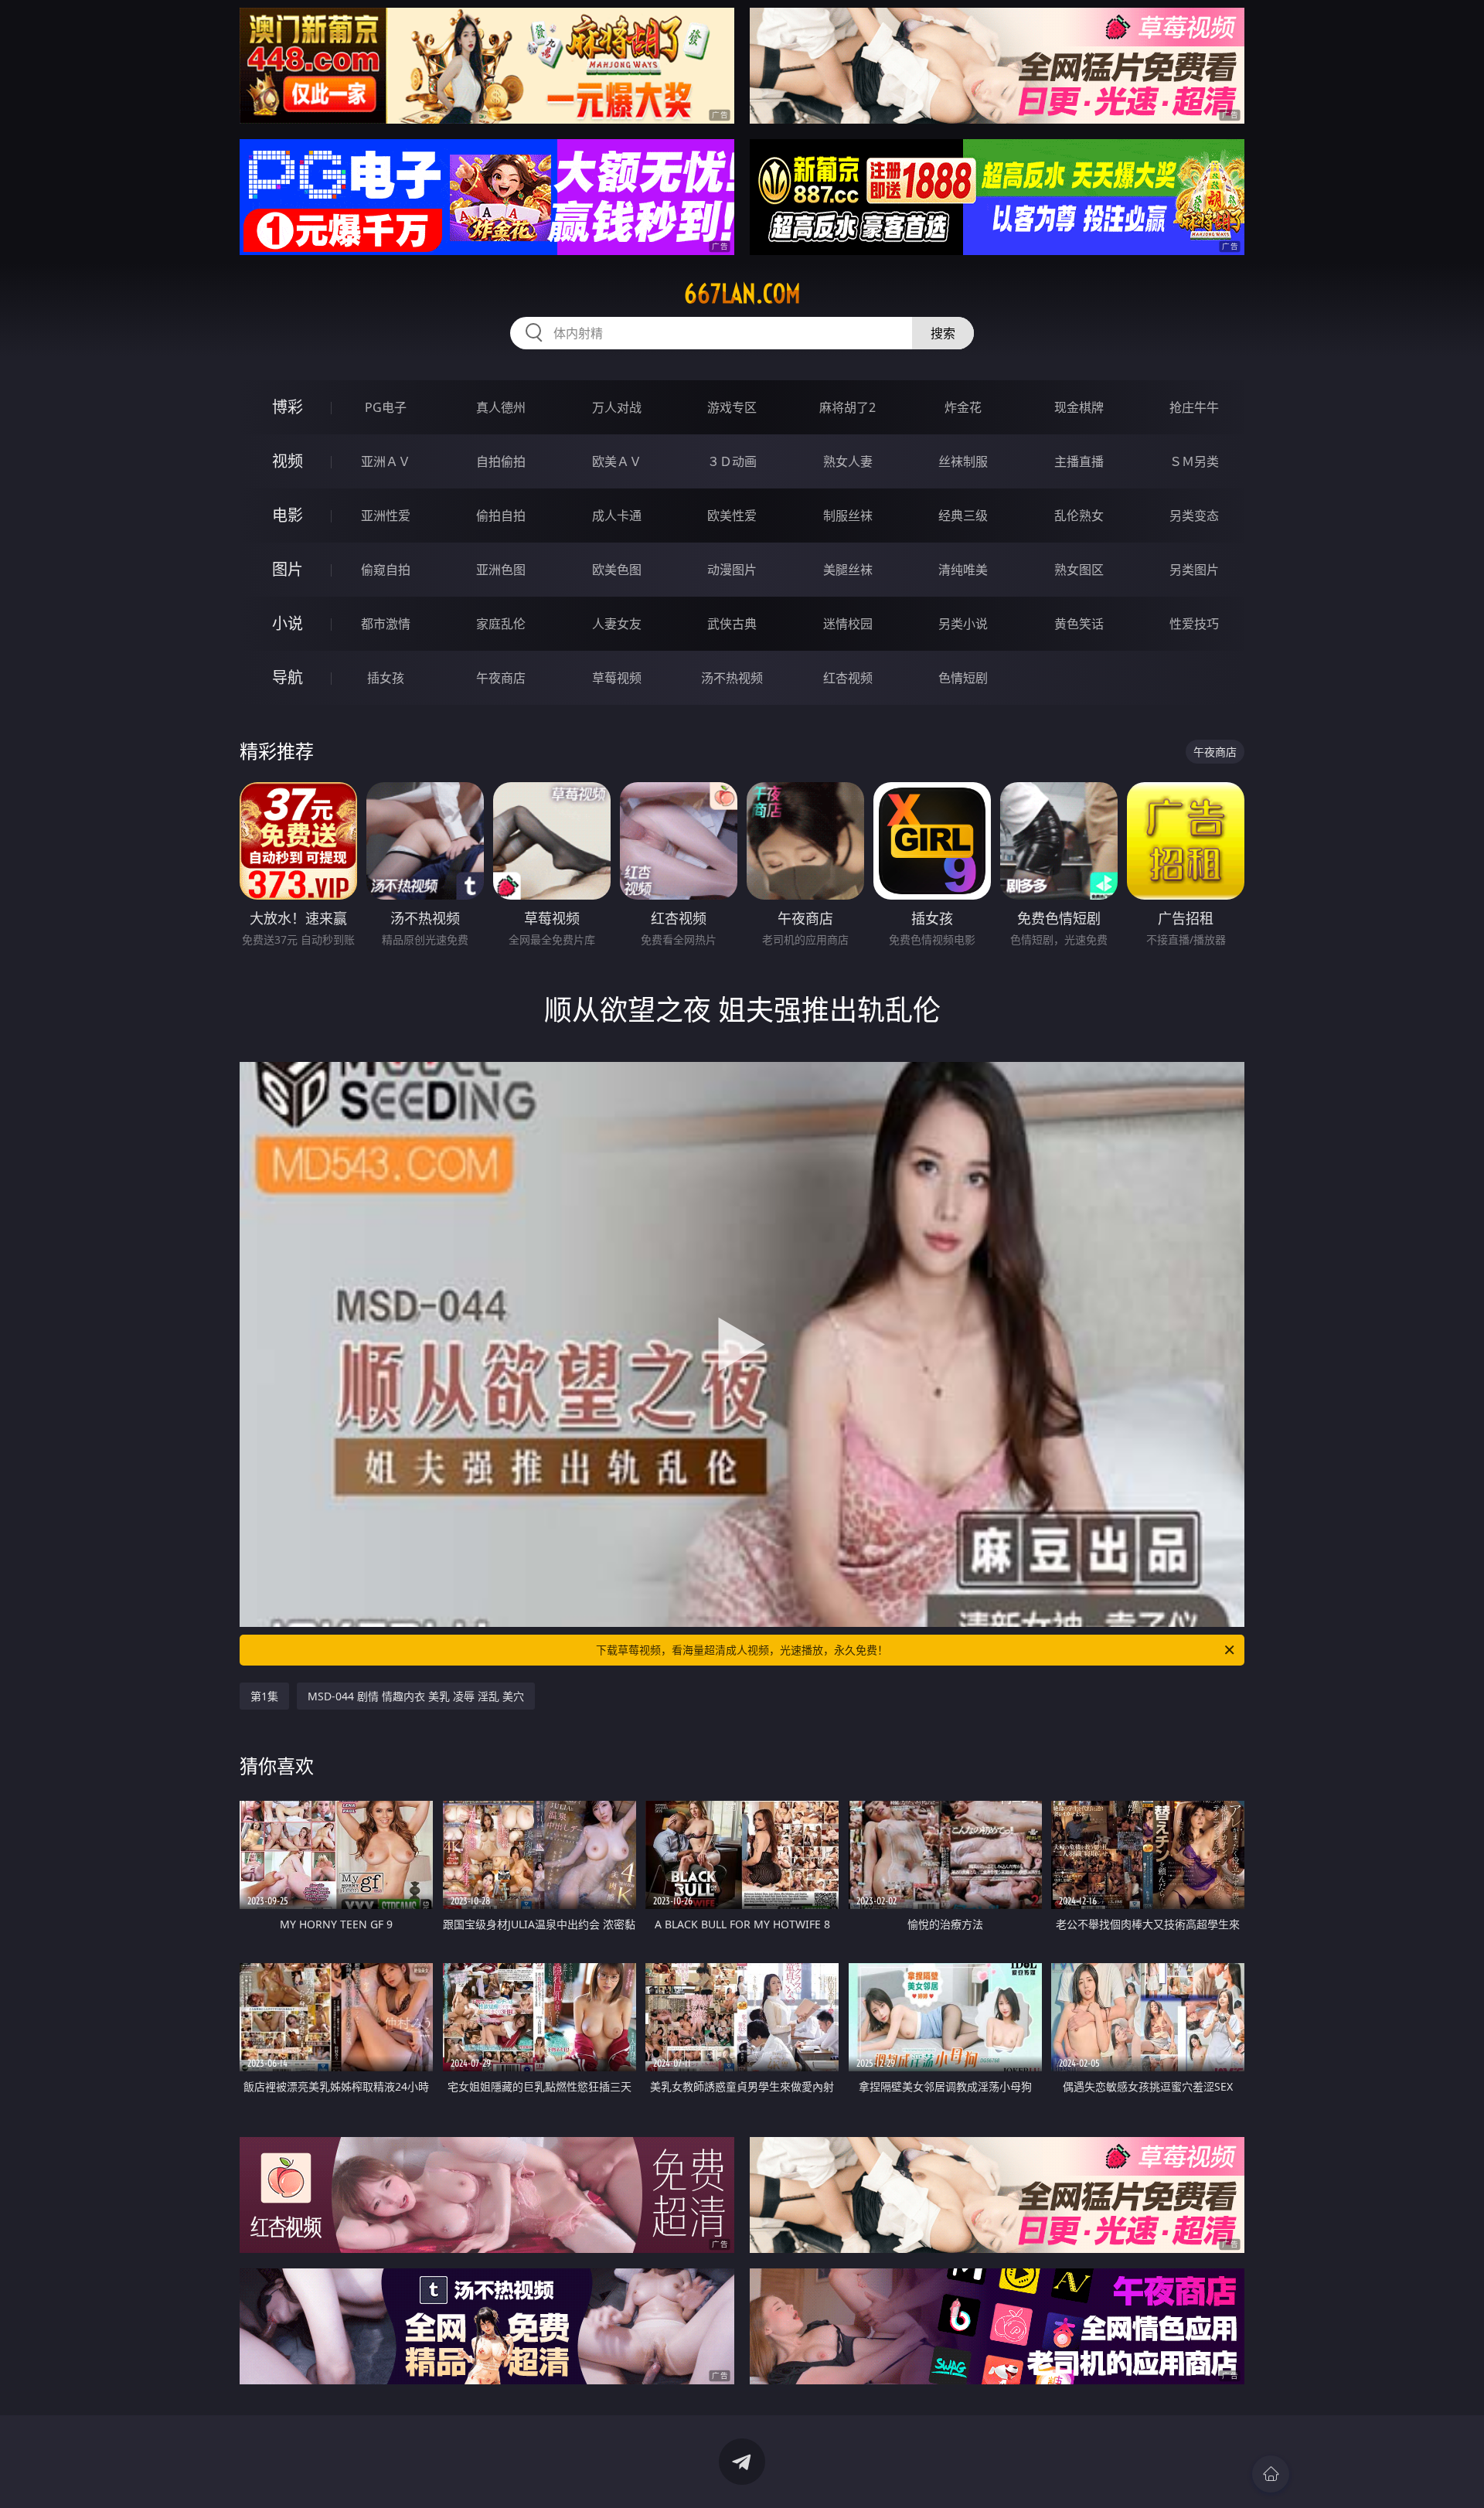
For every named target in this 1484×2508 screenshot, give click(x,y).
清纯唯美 (963, 570)
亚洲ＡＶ (386, 461)
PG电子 (386, 407)
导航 (288, 677)
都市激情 (386, 624)
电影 (288, 515)
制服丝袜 (848, 516)
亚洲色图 (501, 570)
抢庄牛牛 (1194, 407)
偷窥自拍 (386, 570)
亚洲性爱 (386, 516)
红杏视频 (848, 678)
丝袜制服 (963, 461)
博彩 (288, 407)
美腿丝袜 (848, 570)
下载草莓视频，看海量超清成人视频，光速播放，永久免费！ (742, 1650)
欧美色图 (617, 570)
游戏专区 (732, 407)
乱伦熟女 (1079, 516)
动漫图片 (732, 570)
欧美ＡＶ (617, 461)
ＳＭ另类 (1194, 461)
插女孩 (386, 678)
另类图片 (1194, 570)
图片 (288, 569)
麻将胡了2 (848, 407)
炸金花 (963, 407)
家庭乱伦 (501, 624)
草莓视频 (617, 678)
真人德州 (501, 407)
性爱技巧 (1194, 624)
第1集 (264, 1696)
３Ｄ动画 (732, 461)
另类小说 (963, 624)
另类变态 (1194, 516)
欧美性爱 (732, 516)
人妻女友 (617, 624)
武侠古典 (732, 624)
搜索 (943, 333)
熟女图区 (1079, 570)
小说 (288, 623)
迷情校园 (848, 624)
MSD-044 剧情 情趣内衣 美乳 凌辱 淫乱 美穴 (416, 1696)
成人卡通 (617, 516)
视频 (288, 461)
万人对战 (617, 407)
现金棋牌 (1079, 407)
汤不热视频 (732, 678)
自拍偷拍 (501, 461)
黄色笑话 (1079, 624)
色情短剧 (963, 678)
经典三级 (963, 516)
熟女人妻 (848, 461)
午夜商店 (501, 678)
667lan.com (742, 294)
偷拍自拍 (501, 516)
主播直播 (1079, 461)
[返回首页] (1271, 2474)
